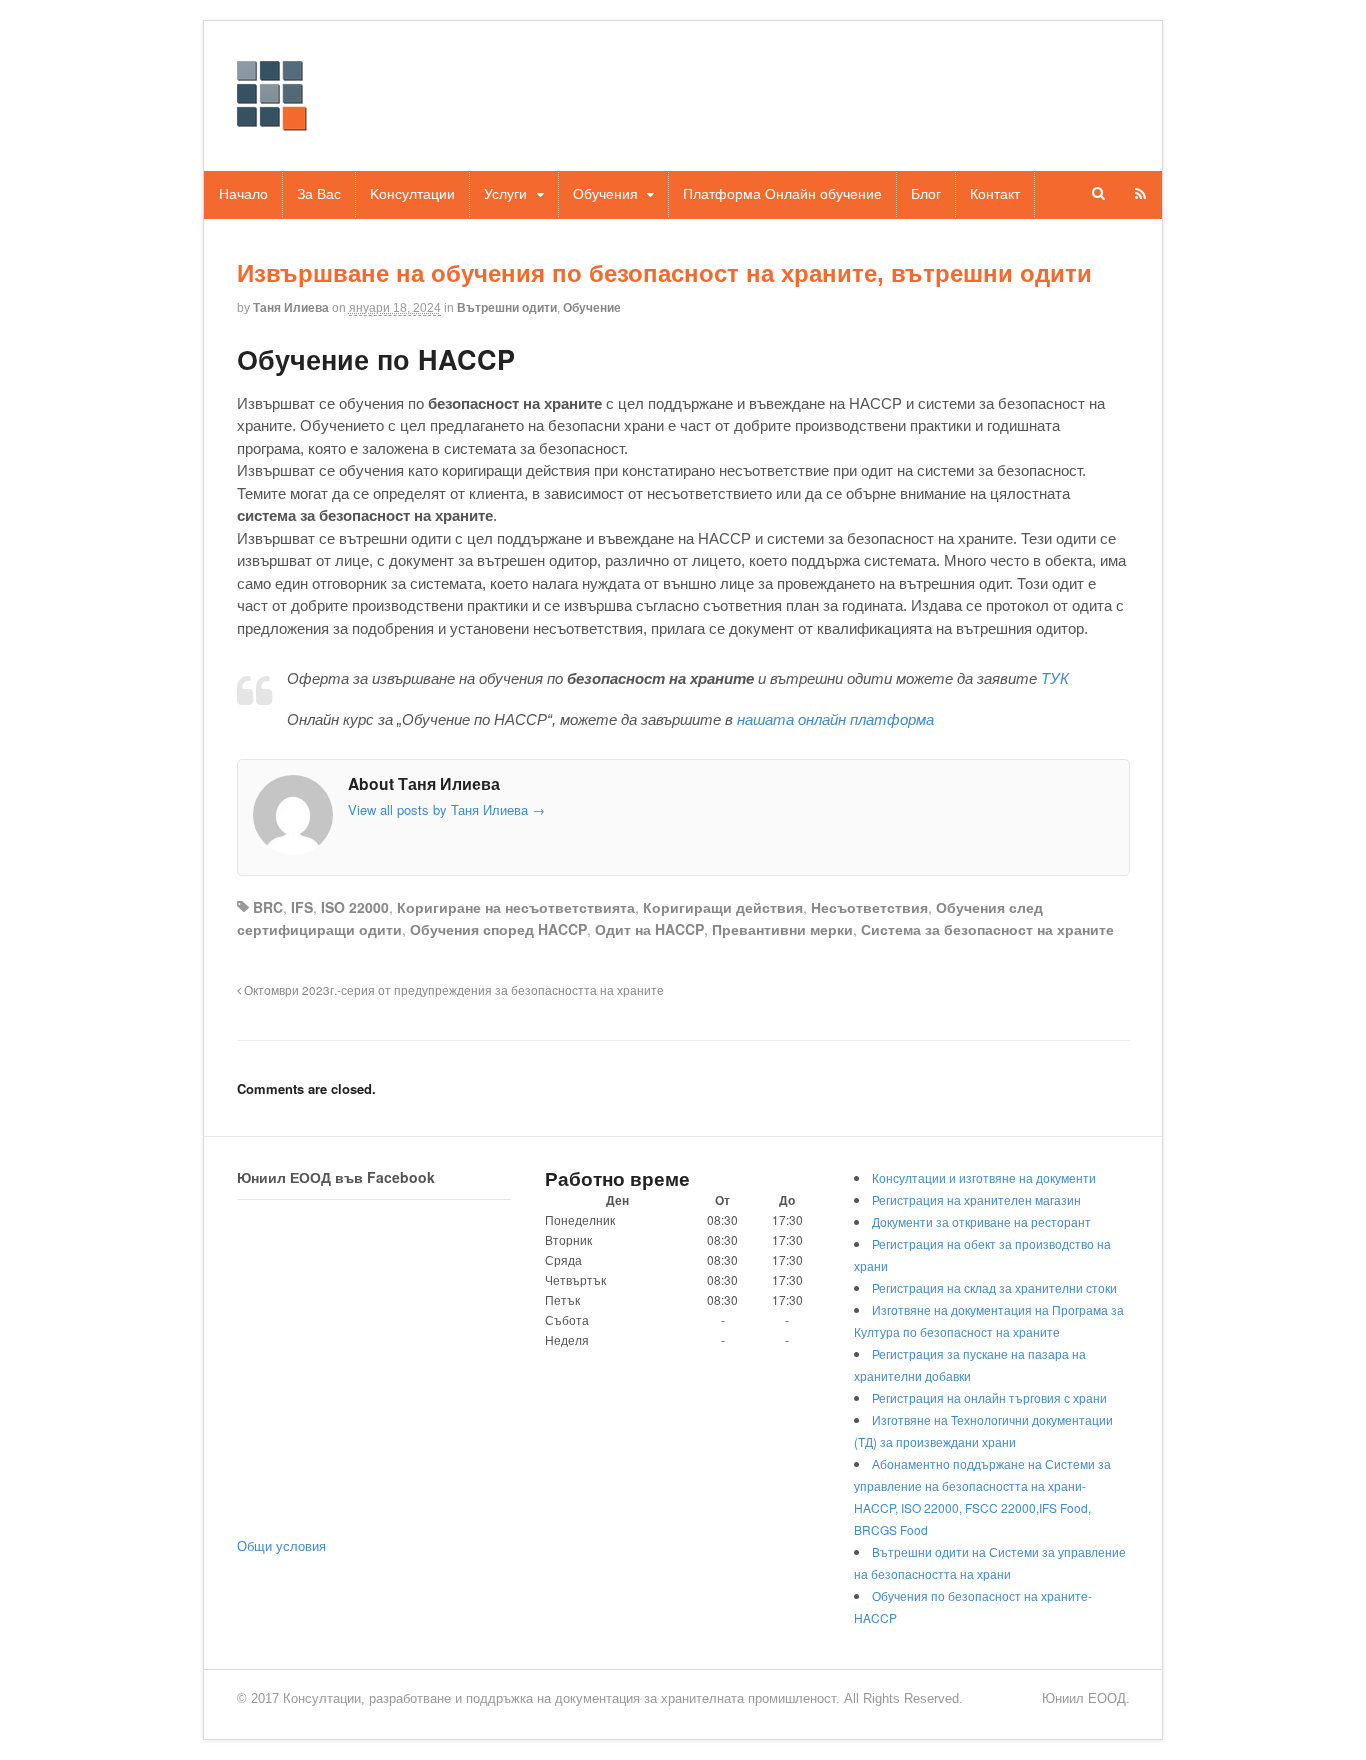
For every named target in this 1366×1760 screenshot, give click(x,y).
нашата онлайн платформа (835, 719)
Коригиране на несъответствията (516, 907)
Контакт (995, 194)
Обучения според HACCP (498, 929)
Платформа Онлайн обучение (782, 194)
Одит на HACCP (649, 929)
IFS (302, 907)
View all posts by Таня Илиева (446, 809)
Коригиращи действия (723, 907)
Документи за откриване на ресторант (981, 1221)
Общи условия (281, 1545)
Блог (926, 194)
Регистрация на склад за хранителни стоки (994, 1287)
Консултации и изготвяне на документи (984, 1177)
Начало (243, 194)
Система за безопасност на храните (987, 929)
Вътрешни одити (507, 308)
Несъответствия (869, 907)
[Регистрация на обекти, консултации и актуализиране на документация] (272, 120)
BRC (268, 907)
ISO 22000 (355, 907)
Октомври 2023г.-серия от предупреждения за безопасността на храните (452, 990)
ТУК (1055, 678)
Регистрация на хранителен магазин (976, 1199)
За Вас (319, 194)
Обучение (592, 308)
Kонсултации (412, 194)
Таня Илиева (291, 308)
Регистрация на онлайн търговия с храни (989, 1397)
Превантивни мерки (782, 929)
